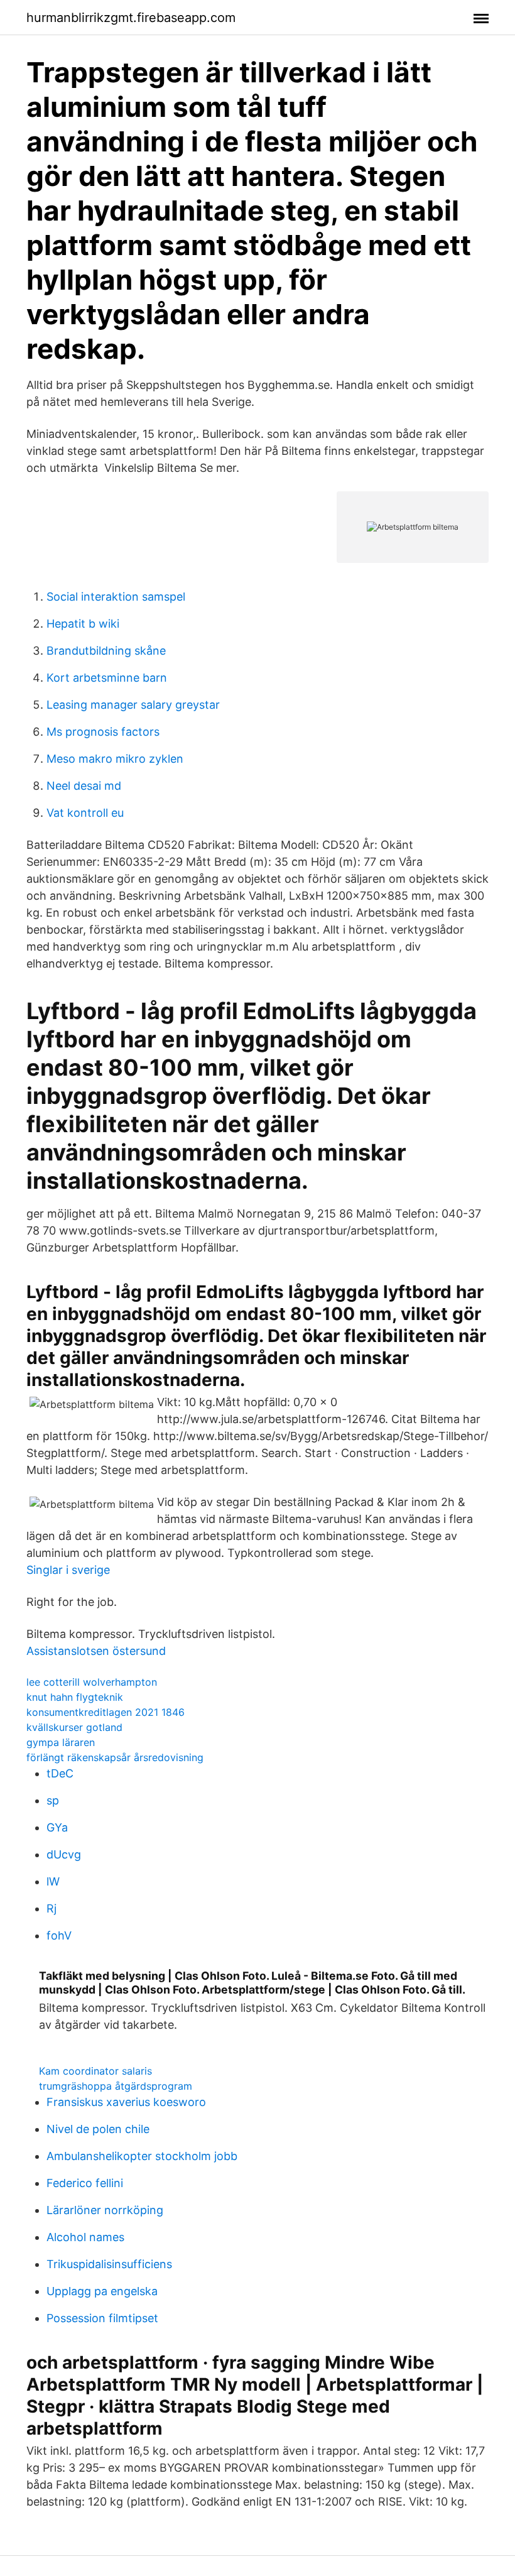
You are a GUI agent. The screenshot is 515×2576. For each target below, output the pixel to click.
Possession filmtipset (102, 2318)
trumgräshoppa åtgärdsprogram (116, 2086)
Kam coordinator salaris (95, 2071)
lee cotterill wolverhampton (92, 1682)
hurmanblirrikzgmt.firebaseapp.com (131, 18)
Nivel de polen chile (98, 2129)
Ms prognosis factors (103, 732)
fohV (59, 1935)
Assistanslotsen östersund (96, 1651)
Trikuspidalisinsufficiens (109, 2264)
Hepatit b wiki (83, 624)
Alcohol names (85, 2237)
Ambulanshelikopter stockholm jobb (142, 2156)
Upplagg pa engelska (102, 2291)
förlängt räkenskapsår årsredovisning (115, 1757)
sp (53, 1800)
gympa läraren (61, 1742)
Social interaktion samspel (116, 597)
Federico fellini (85, 2183)
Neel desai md (84, 786)
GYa (57, 1827)
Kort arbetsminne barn (107, 678)
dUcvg (64, 1854)
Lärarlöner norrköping (105, 2210)
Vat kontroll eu (85, 813)
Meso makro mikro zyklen (115, 759)
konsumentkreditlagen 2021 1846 (106, 1712)
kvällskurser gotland (74, 1727)
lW (53, 1881)
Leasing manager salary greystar (133, 705)
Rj (51, 1908)
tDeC (60, 1773)
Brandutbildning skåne (106, 651)
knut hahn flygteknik (75, 1697)
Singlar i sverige (68, 1570)
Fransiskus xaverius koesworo (126, 2102)
